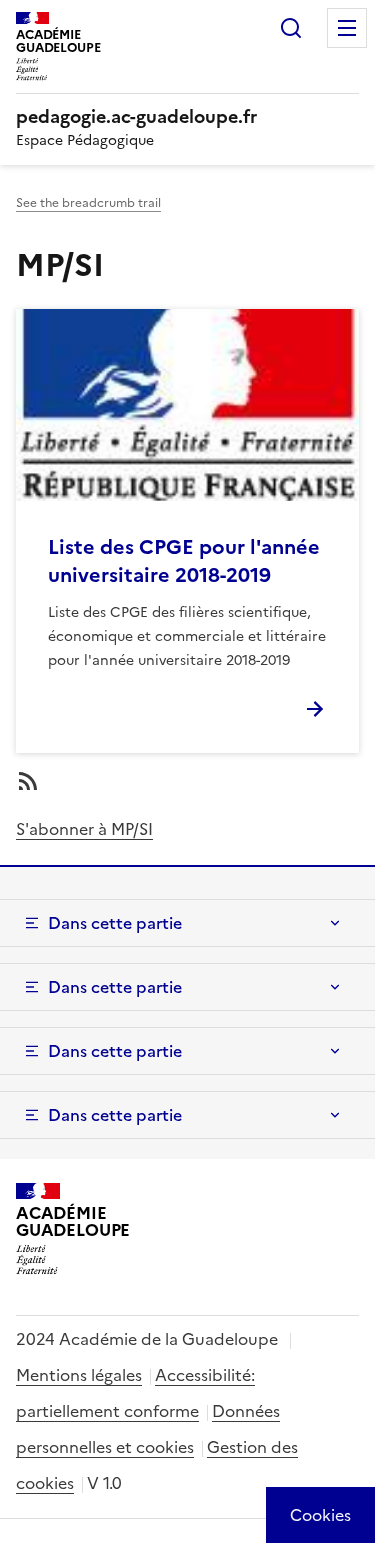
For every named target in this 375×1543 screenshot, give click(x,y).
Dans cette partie (115, 923)
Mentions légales (79, 1375)
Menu (347, 28)
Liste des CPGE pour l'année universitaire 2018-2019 (184, 561)
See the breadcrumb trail (88, 203)
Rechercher (291, 28)
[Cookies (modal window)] (320, 1515)
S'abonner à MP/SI (84, 829)
